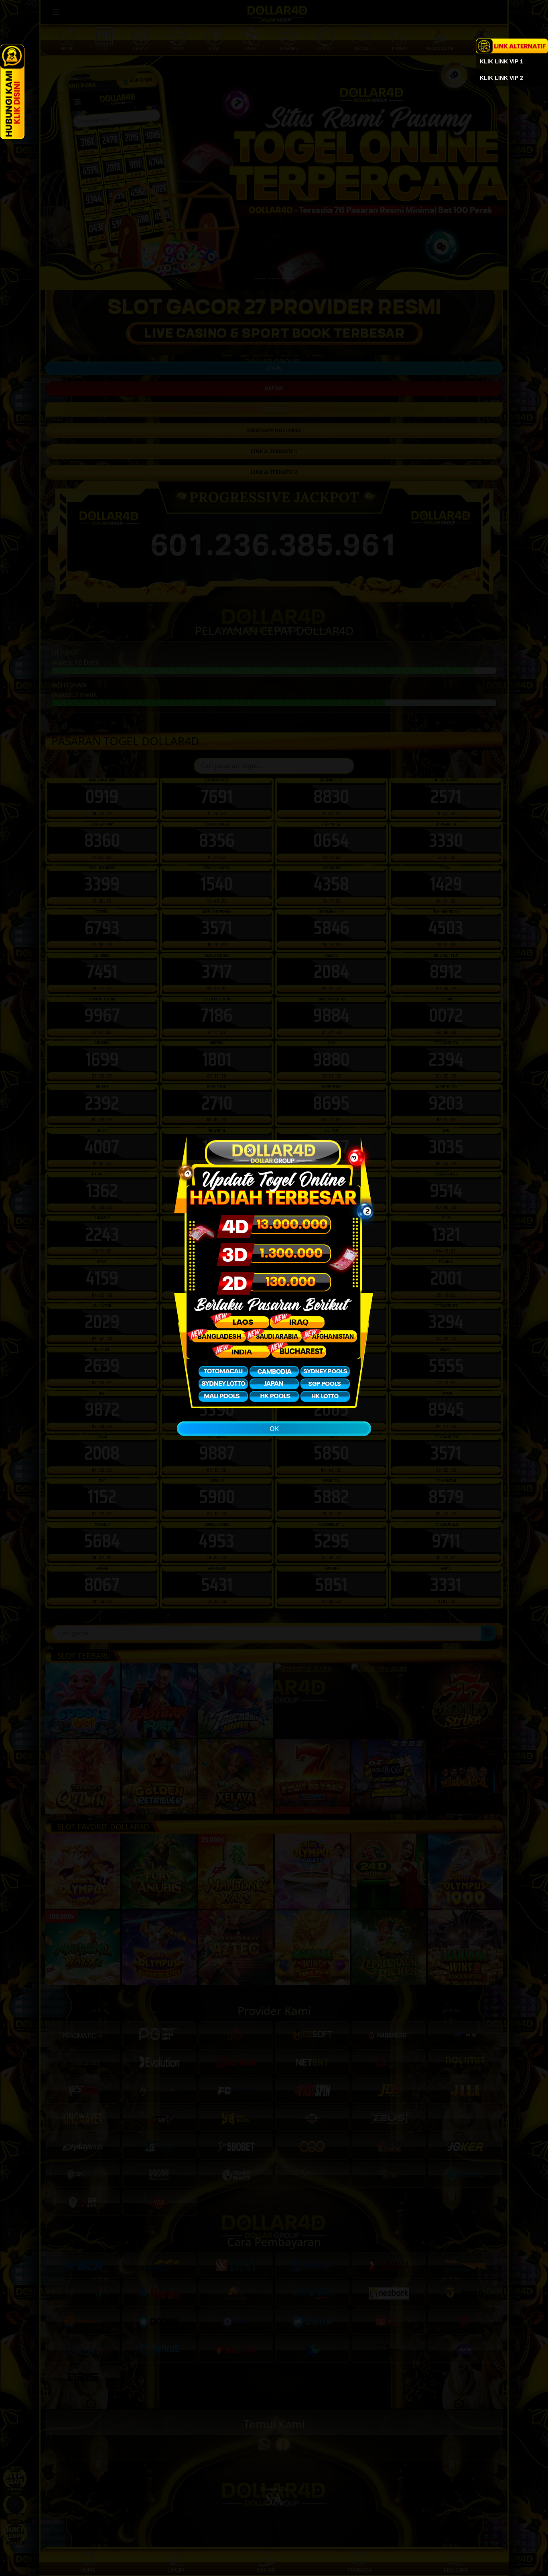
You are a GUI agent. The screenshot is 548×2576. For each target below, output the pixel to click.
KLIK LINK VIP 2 (501, 78)
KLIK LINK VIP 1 (501, 61)
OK (274, 1429)
